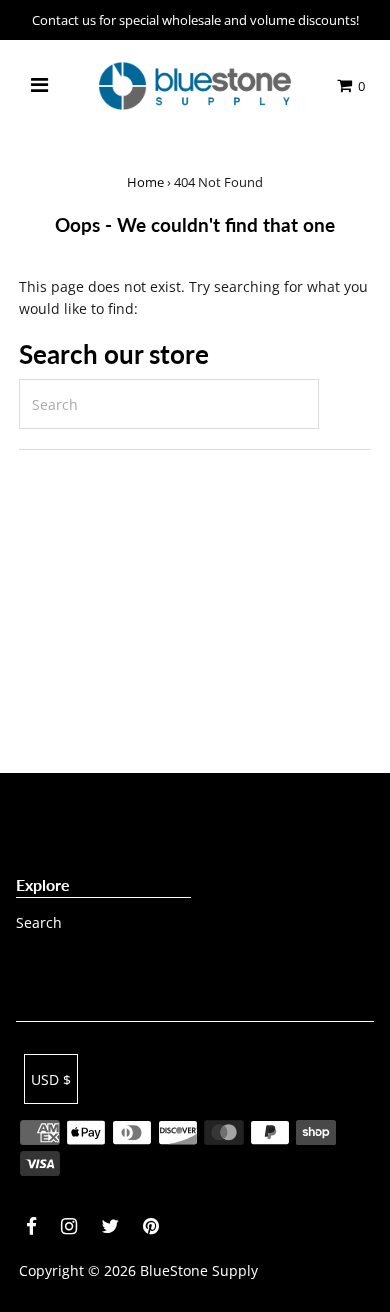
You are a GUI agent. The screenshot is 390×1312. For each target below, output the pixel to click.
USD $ (51, 1079)
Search (39, 922)
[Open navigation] (39, 86)
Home (145, 182)
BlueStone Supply (199, 1270)
